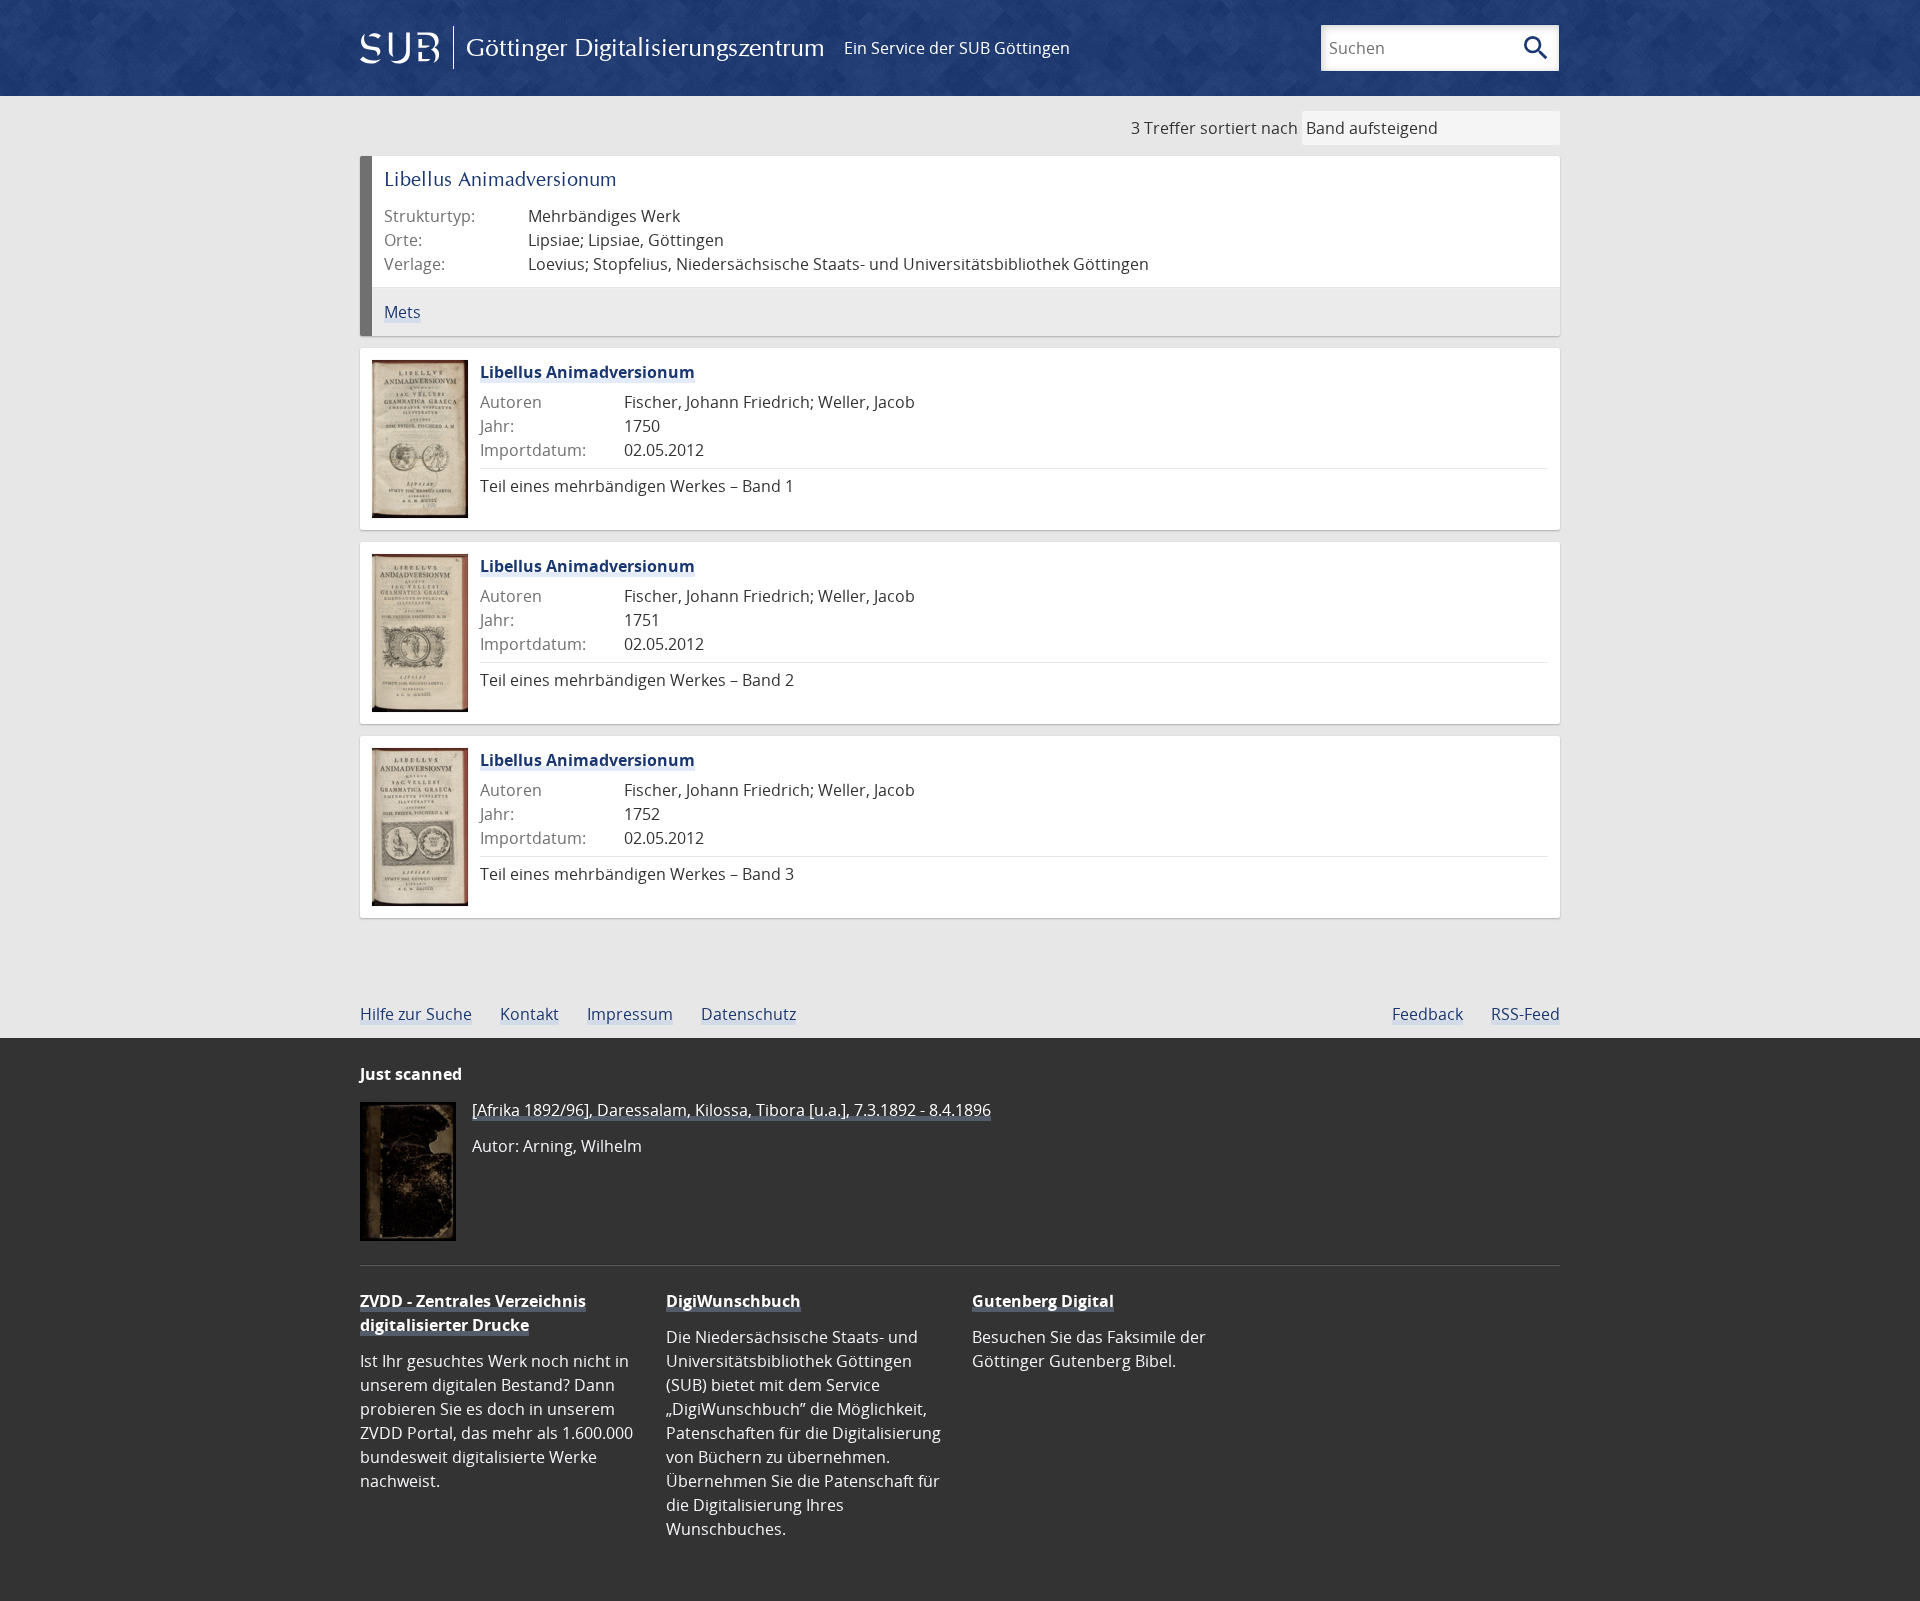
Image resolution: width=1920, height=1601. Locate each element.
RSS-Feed (1525, 1014)
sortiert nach (1249, 128)
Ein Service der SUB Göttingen (957, 48)
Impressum (630, 1014)
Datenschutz (748, 1014)
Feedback (1427, 1014)
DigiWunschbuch (733, 1301)
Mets (402, 312)
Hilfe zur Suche (416, 1014)
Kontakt (529, 1014)
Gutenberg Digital (1043, 1301)
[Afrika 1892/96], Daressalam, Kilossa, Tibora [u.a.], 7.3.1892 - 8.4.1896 (731, 1110)
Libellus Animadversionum (587, 372)
